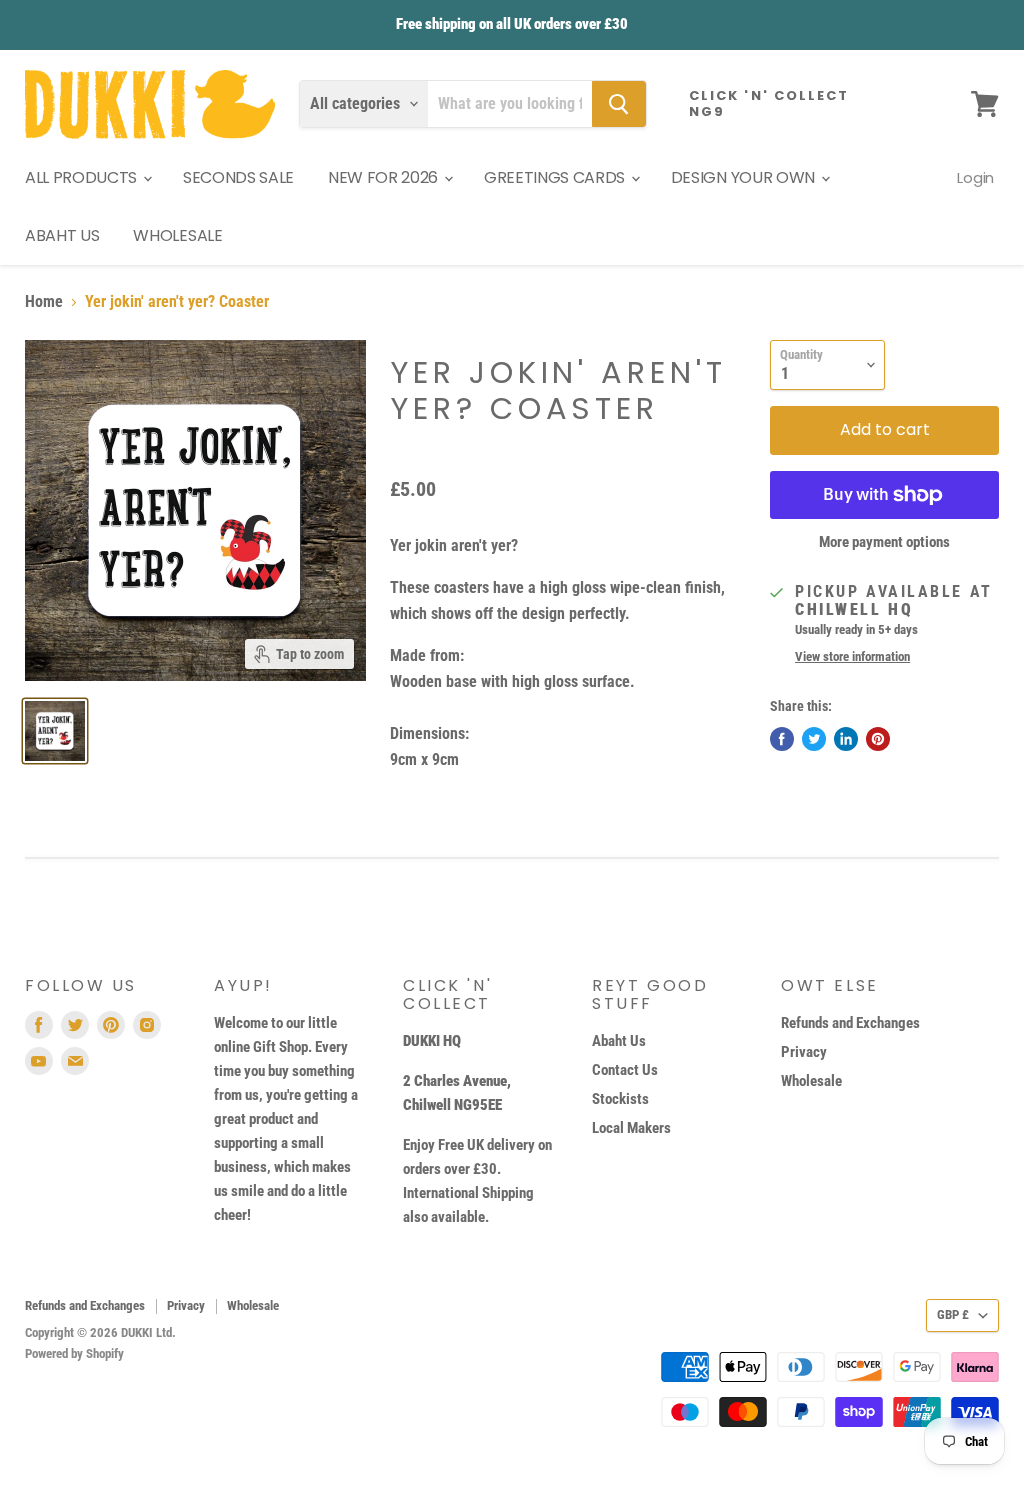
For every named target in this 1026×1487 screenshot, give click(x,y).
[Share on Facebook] (782, 739)
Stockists (620, 1099)
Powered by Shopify (74, 1353)
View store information (852, 657)
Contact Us (625, 1070)
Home (44, 302)
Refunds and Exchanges (850, 1023)
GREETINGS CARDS (556, 177)
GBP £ (953, 1314)
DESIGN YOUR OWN (745, 177)
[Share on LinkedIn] (846, 739)
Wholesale (811, 1081)
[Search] (619, 104)
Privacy (804, 1052)
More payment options (884, 542)
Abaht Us (619, 1041)
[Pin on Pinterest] (878, 739)
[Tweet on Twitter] (814, 739)
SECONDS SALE (238, 177)
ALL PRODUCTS (83, 177)
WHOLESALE (177, 235)
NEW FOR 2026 (385, 177)
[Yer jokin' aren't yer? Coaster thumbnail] (55, 731)
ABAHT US (62, 235)
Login (975, 177)
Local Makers (631, 1128)
